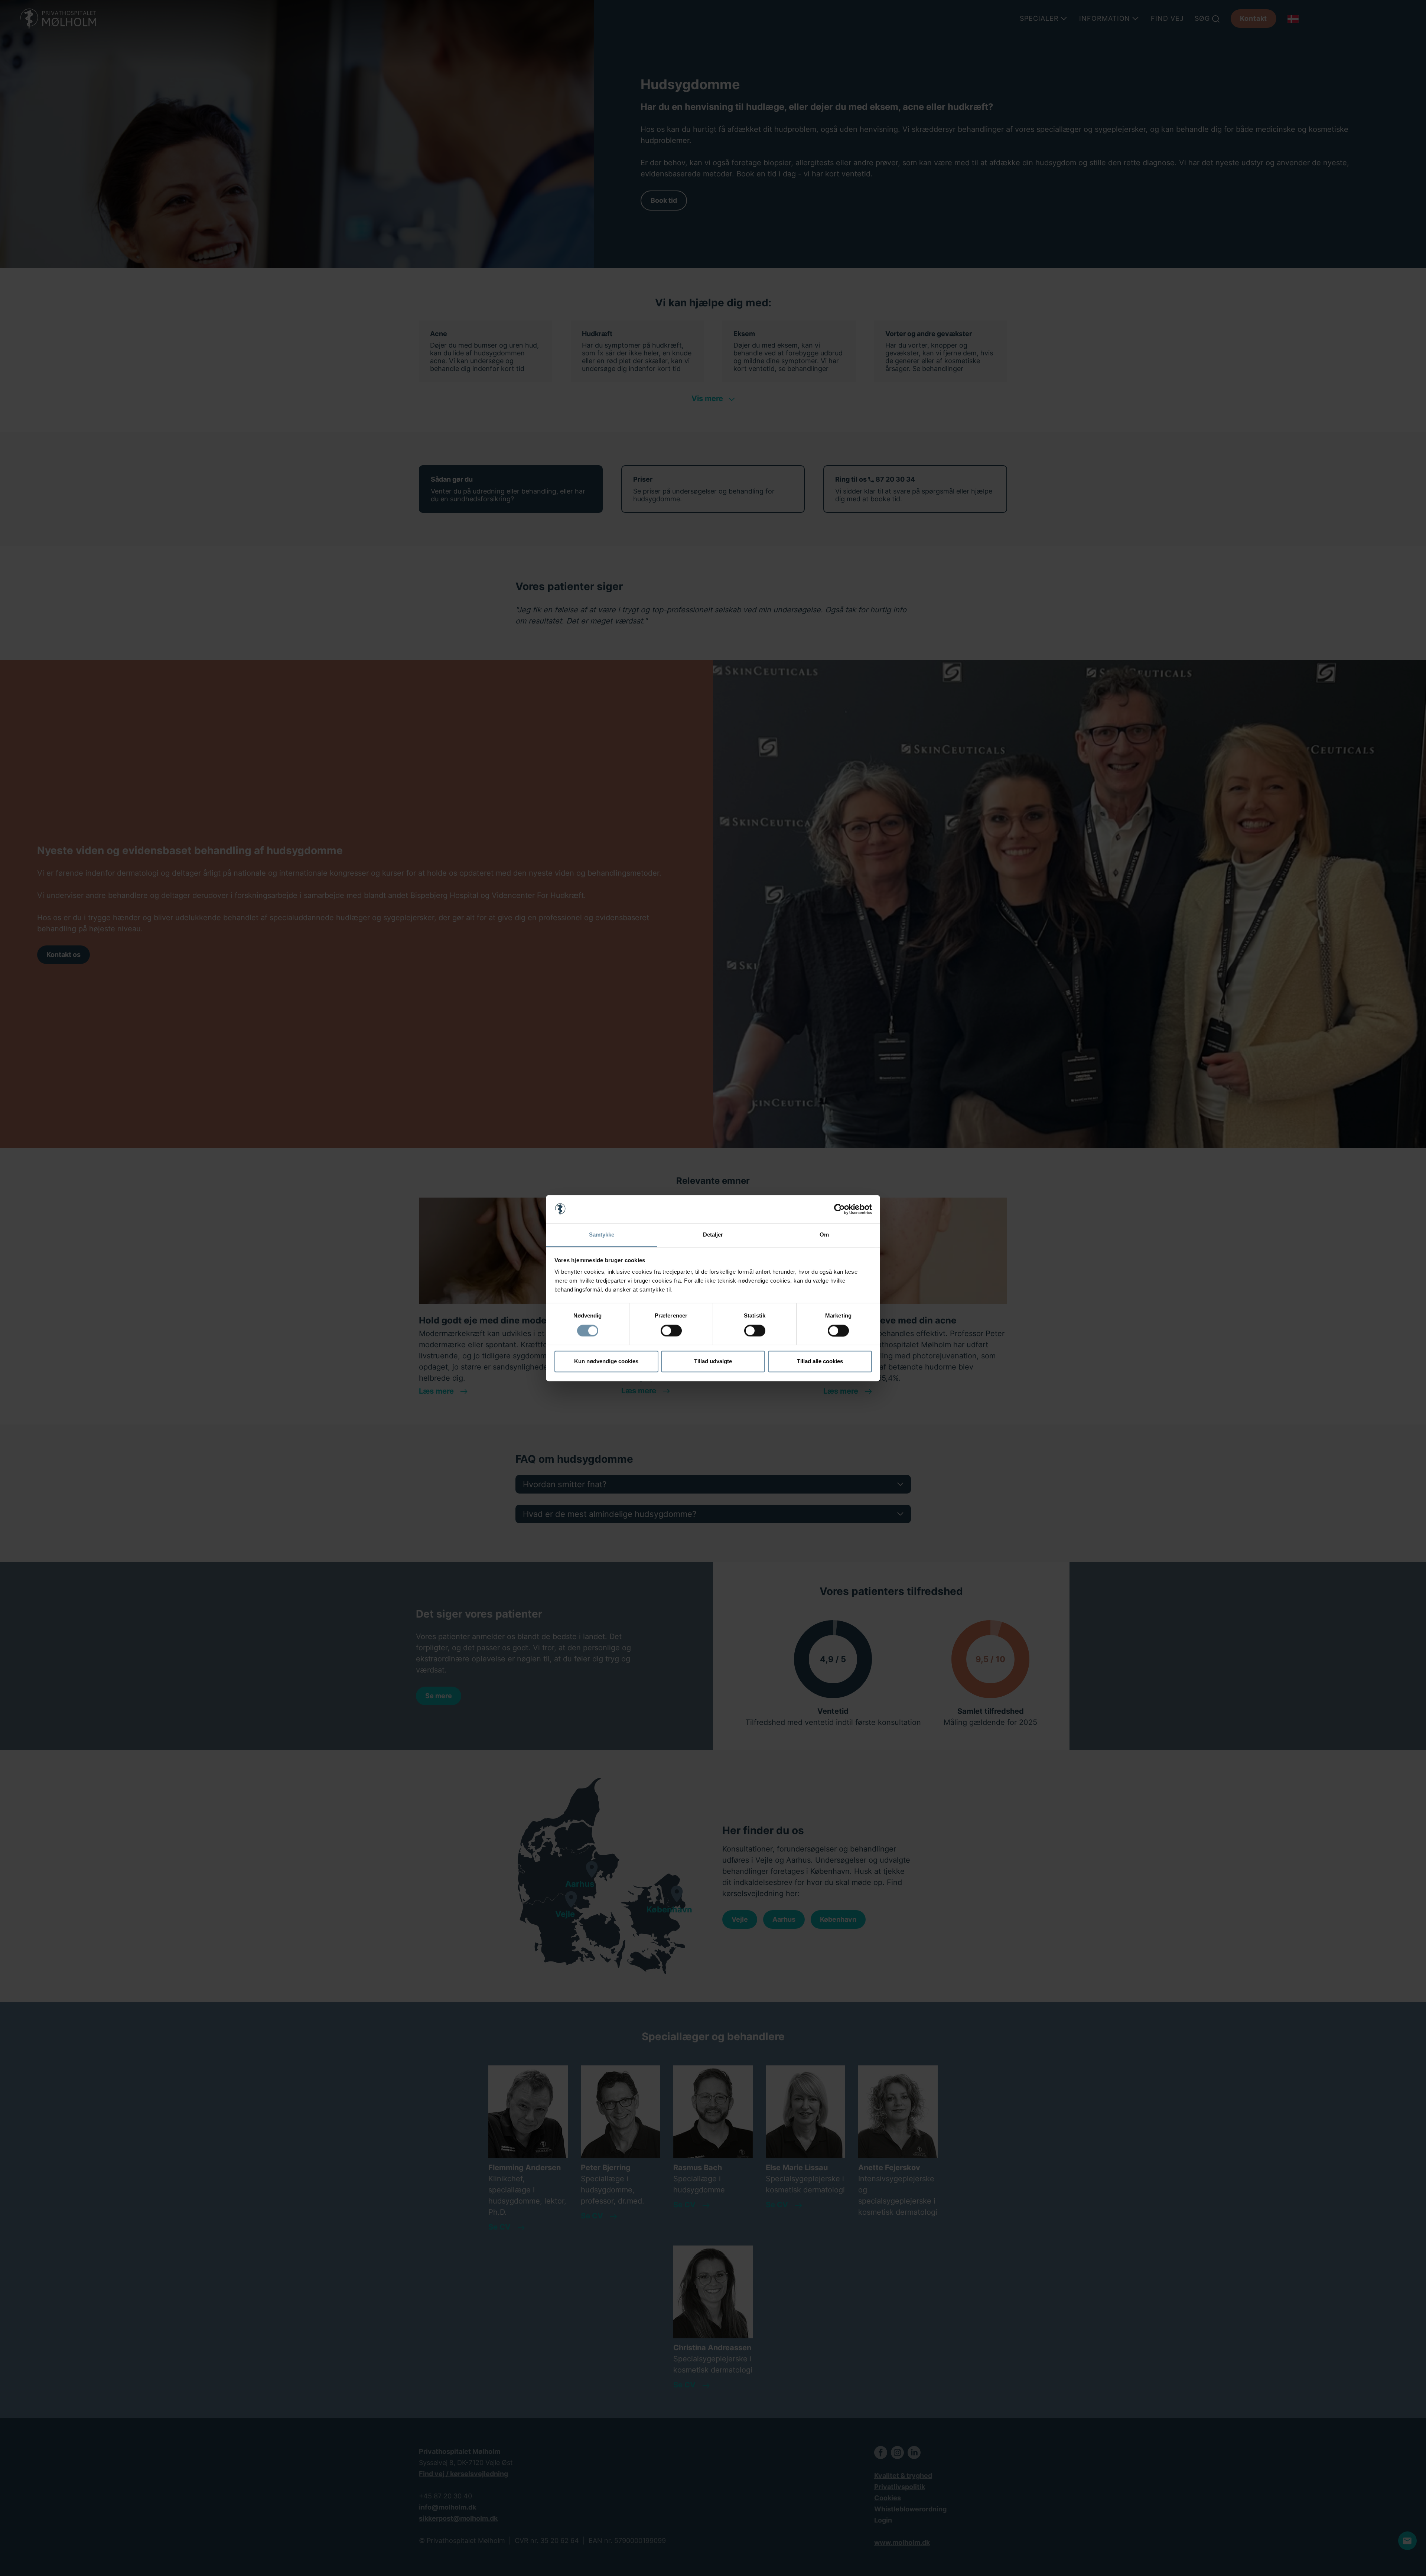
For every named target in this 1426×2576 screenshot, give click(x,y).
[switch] (671, 1331)
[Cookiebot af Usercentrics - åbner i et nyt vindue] (839, 1209)
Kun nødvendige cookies (606, 1362)
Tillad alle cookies (820, 1362)
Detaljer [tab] (713, 1235)
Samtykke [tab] (602, 1235)
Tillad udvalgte (713, 1362)
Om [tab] (824, 1235)
